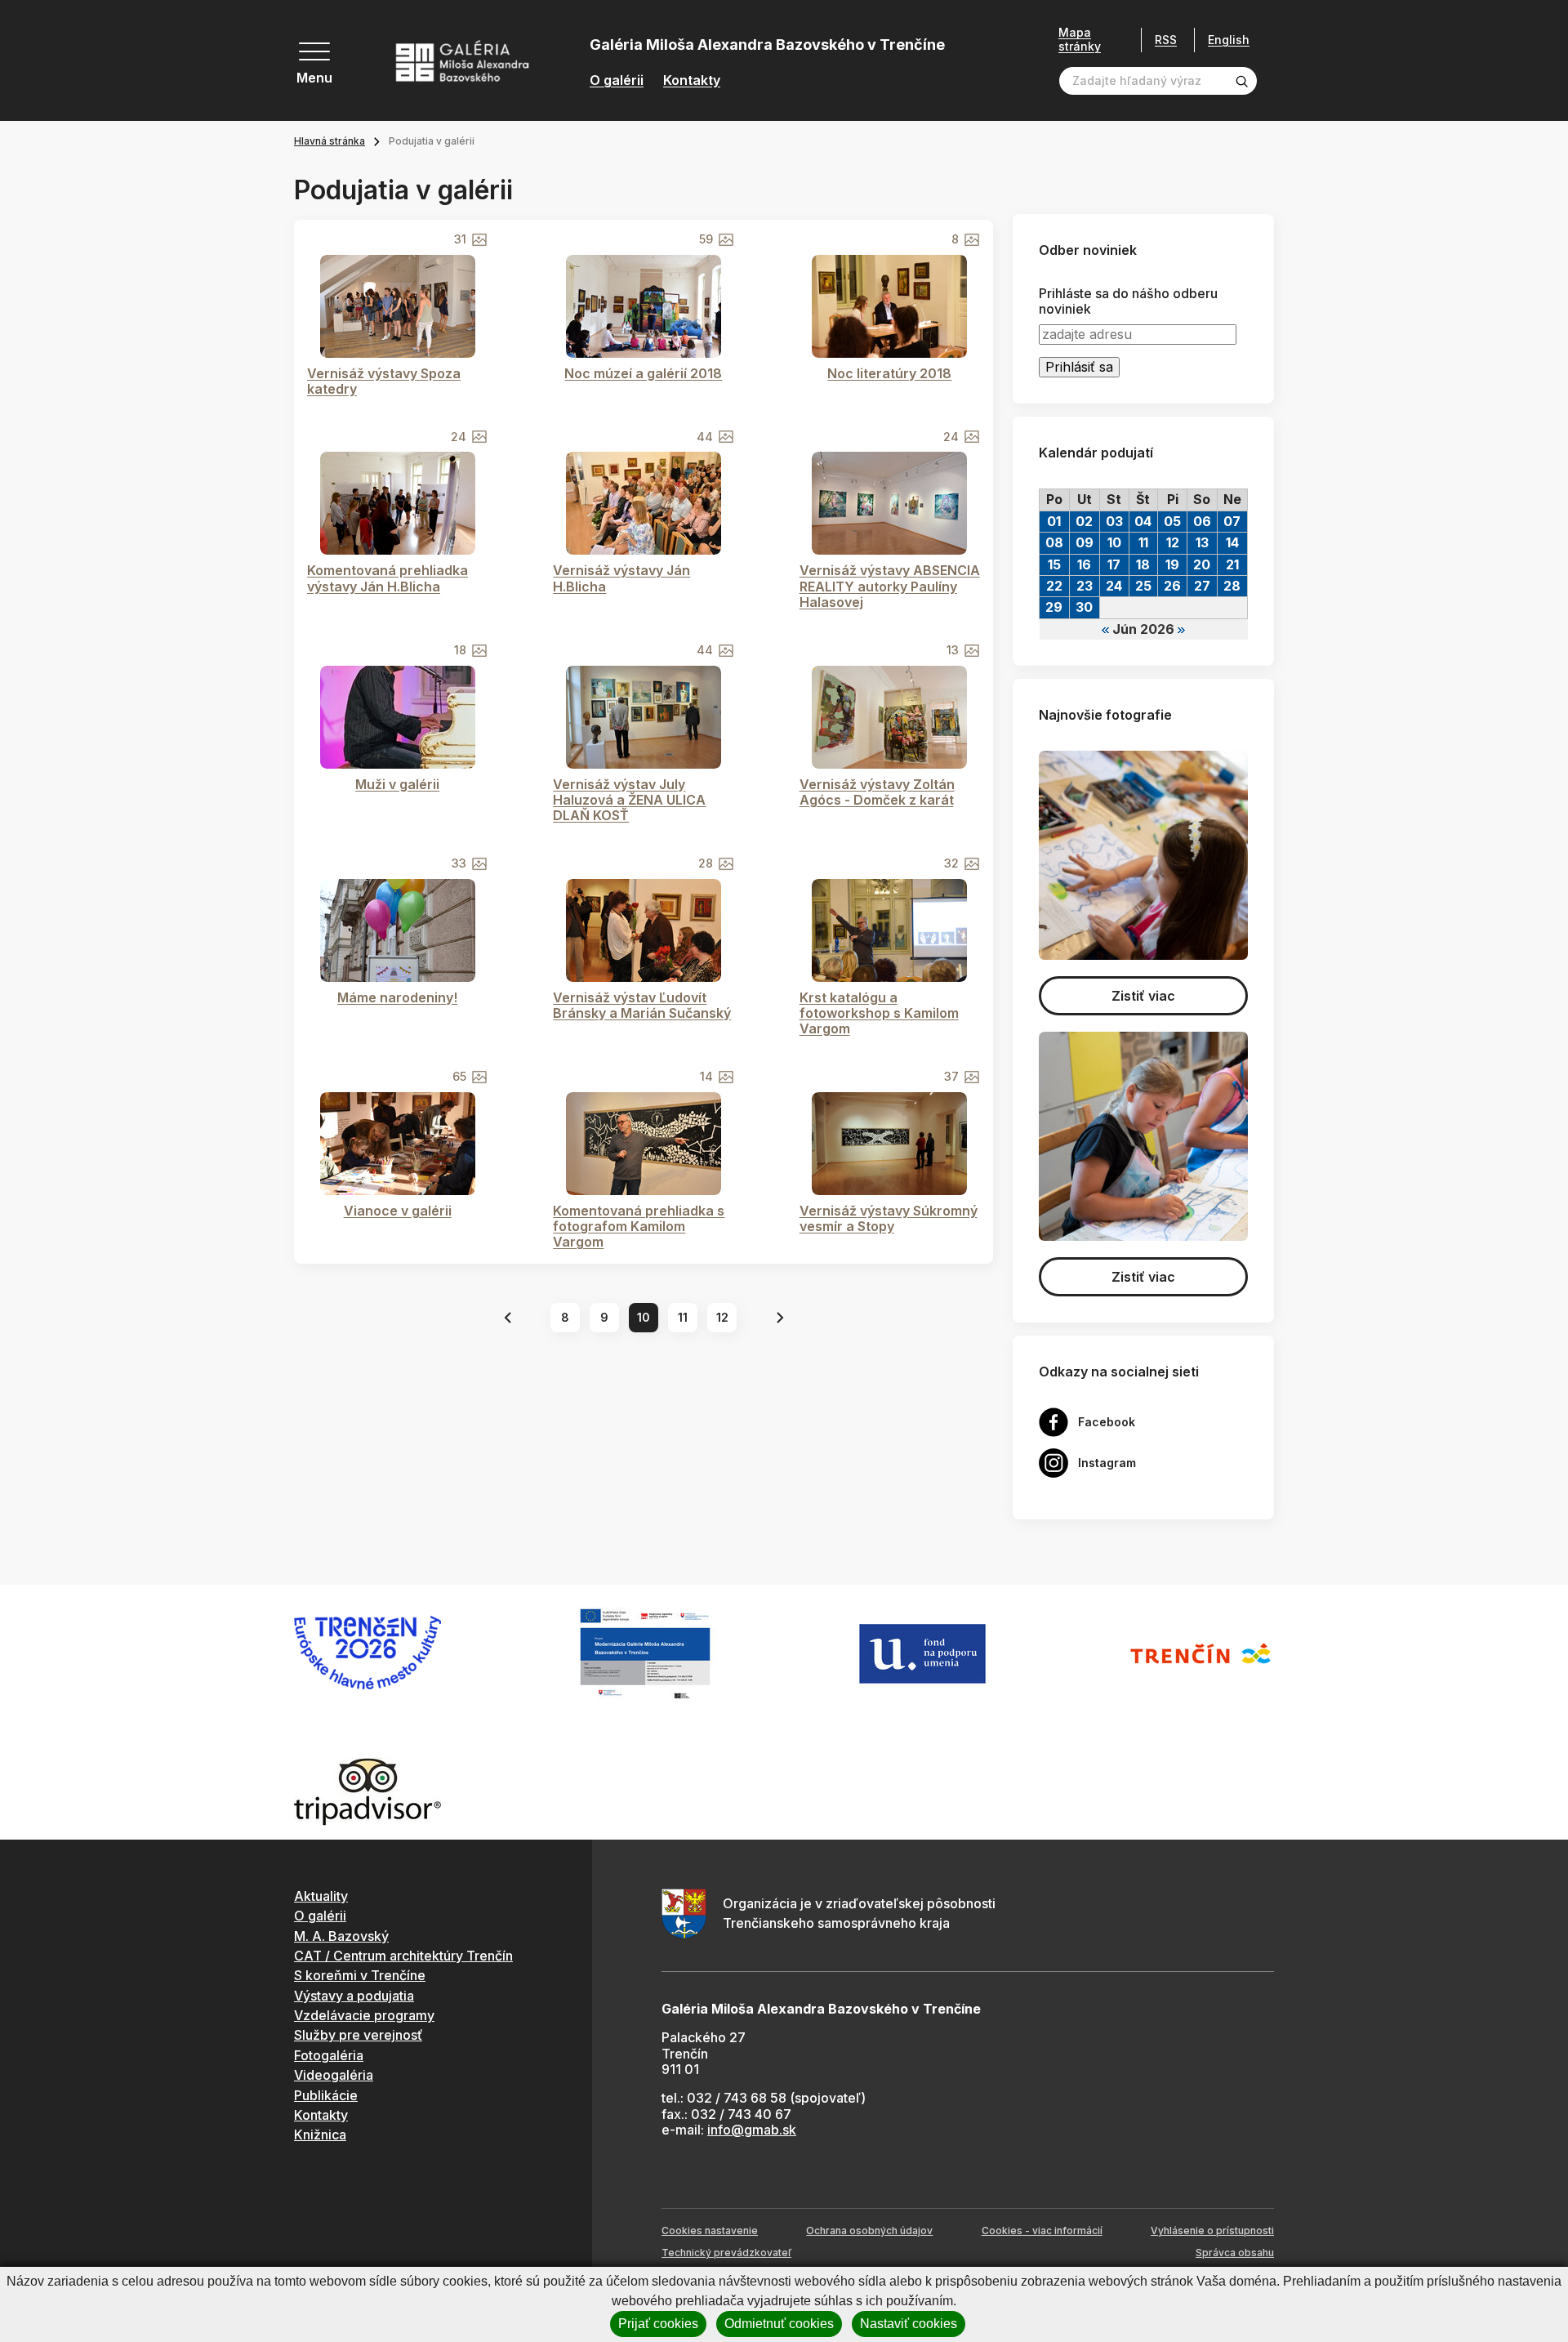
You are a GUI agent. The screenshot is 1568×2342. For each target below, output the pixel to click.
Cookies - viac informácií (1042, 2230)
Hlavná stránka (330, 141)
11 (683, 1317)
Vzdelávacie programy (364, 2015)
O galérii (617, 80)
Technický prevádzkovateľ (726, 2253)
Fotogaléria (329, 2055)
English (1229, 40)
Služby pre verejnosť (358, 2035)
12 (722, 1317)
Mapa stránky (1080, 40)
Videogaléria (334, 2075)
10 (644, 1317)
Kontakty (692, 80)
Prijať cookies (658, 2324)
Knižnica (320, 2135)
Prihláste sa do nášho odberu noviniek (1128, 301)
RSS (1166, 40)
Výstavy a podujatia (354, 1996)
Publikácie (326, 2095)
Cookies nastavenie (710, 2230)
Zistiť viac (1143, 996)
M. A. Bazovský (341, 1936)
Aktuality (321, 1896)
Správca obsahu (1235, 2253)
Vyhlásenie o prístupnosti (1212, 2230)
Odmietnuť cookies (779, 2324)
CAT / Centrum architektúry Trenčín (403, 1956)
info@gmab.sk (752, 2130)
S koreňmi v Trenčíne (360, 1975)
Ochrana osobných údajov (869, 2230)
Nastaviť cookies (909, 2324)
